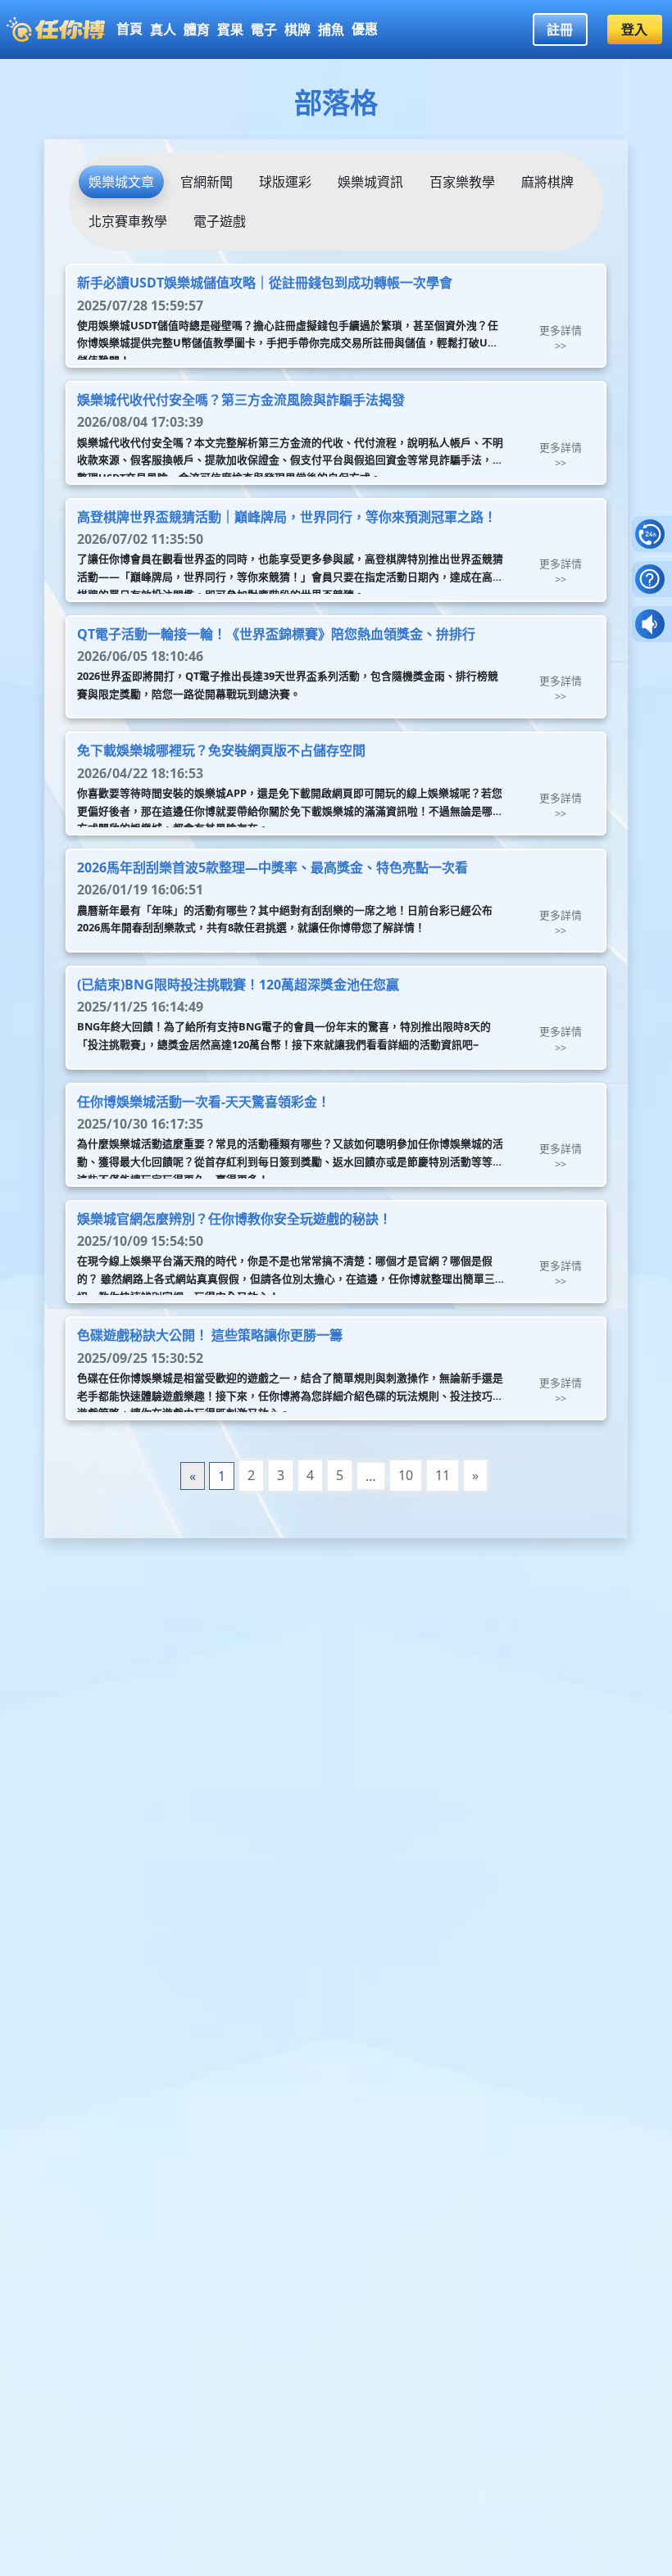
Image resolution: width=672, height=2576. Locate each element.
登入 (634, 29)
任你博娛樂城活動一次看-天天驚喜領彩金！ (204, 1102)
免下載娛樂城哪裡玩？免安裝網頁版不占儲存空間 (221, 750)
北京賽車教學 (128, 221)
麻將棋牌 (547, 182)
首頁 (129, 29)
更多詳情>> (561, 338)
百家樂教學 (462, 182)
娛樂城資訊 (370, 182)
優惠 (365, 29)
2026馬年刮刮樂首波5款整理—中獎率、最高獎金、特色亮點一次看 (272, 867)
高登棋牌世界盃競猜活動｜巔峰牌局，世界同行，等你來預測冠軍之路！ (287, 517)
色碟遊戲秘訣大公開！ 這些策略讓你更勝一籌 (210, 1335)
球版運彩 (285, 182)
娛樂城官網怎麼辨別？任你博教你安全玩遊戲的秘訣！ (234, 1219)
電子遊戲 (220, 221)
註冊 (560, 29)
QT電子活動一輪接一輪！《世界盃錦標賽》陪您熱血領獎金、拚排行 (276, 634)
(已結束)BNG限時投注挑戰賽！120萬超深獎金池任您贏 (238, 985)
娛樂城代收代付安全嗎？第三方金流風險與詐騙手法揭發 (241, 400)
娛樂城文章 (121, 182)
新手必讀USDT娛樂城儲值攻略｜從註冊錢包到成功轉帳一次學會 (265, 283)
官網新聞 (207, 182)
